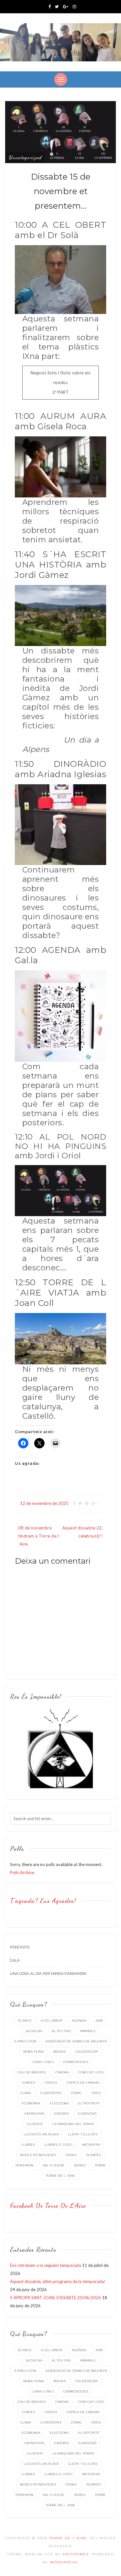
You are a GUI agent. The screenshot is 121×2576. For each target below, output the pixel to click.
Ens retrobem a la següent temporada (45, 2265)
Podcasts (20, 1947)
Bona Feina (34, 2052)
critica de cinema (83, 2083)
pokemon (24, 2165)
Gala (15, 1960)
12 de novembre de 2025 (44, 1503)
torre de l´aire (60, 2176)
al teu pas (61, 2031)
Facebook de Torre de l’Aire (48, 2206)
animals (88, 2031)
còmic (76, 2093)
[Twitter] (57, 6)
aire (99, 2021)
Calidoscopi (86, 2052)
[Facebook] (50, 6)
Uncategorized (25, 157)
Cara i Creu (43, 2062)
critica (51, 2083)
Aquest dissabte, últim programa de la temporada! (58, 2281)
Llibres (28, 2145)
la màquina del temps (73, 2124)
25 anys (25, 2021)
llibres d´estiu (58, 2145)
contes (29, 2083)
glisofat (35, 2124)
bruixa (60, 2052)
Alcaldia (34, 2031)
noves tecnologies (38, 2155)
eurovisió (87, 2114)
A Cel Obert (51, 2021)
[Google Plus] (66, 6)
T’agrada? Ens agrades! (43, 1901)
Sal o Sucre (54, 2165)
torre (100, 2165)
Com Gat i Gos (91, 2072)
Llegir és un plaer (41, 2134)
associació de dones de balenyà (76, 2041)
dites (96, 2093)
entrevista (35, 2114)
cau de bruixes (32, 2072)
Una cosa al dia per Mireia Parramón (48, 1974)
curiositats (51, 2093)
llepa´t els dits (83, 2134)
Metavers (91, 2145)
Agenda (79, 2021)
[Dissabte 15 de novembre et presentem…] (60, 132)
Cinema (62, 2072)
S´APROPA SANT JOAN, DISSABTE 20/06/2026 (55, 2298)
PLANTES (94, 2155)
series (80, 2165)
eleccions (59, 2103)
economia (31, 2103)
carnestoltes (76, 2062)
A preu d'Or (25, 2041)
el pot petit (89, 2103)
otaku (71, 2155)
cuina (26, 2093)
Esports (61, 2114)
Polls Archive (22, 1872)
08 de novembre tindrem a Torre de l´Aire (38, 1536)
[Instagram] (74, 6)
